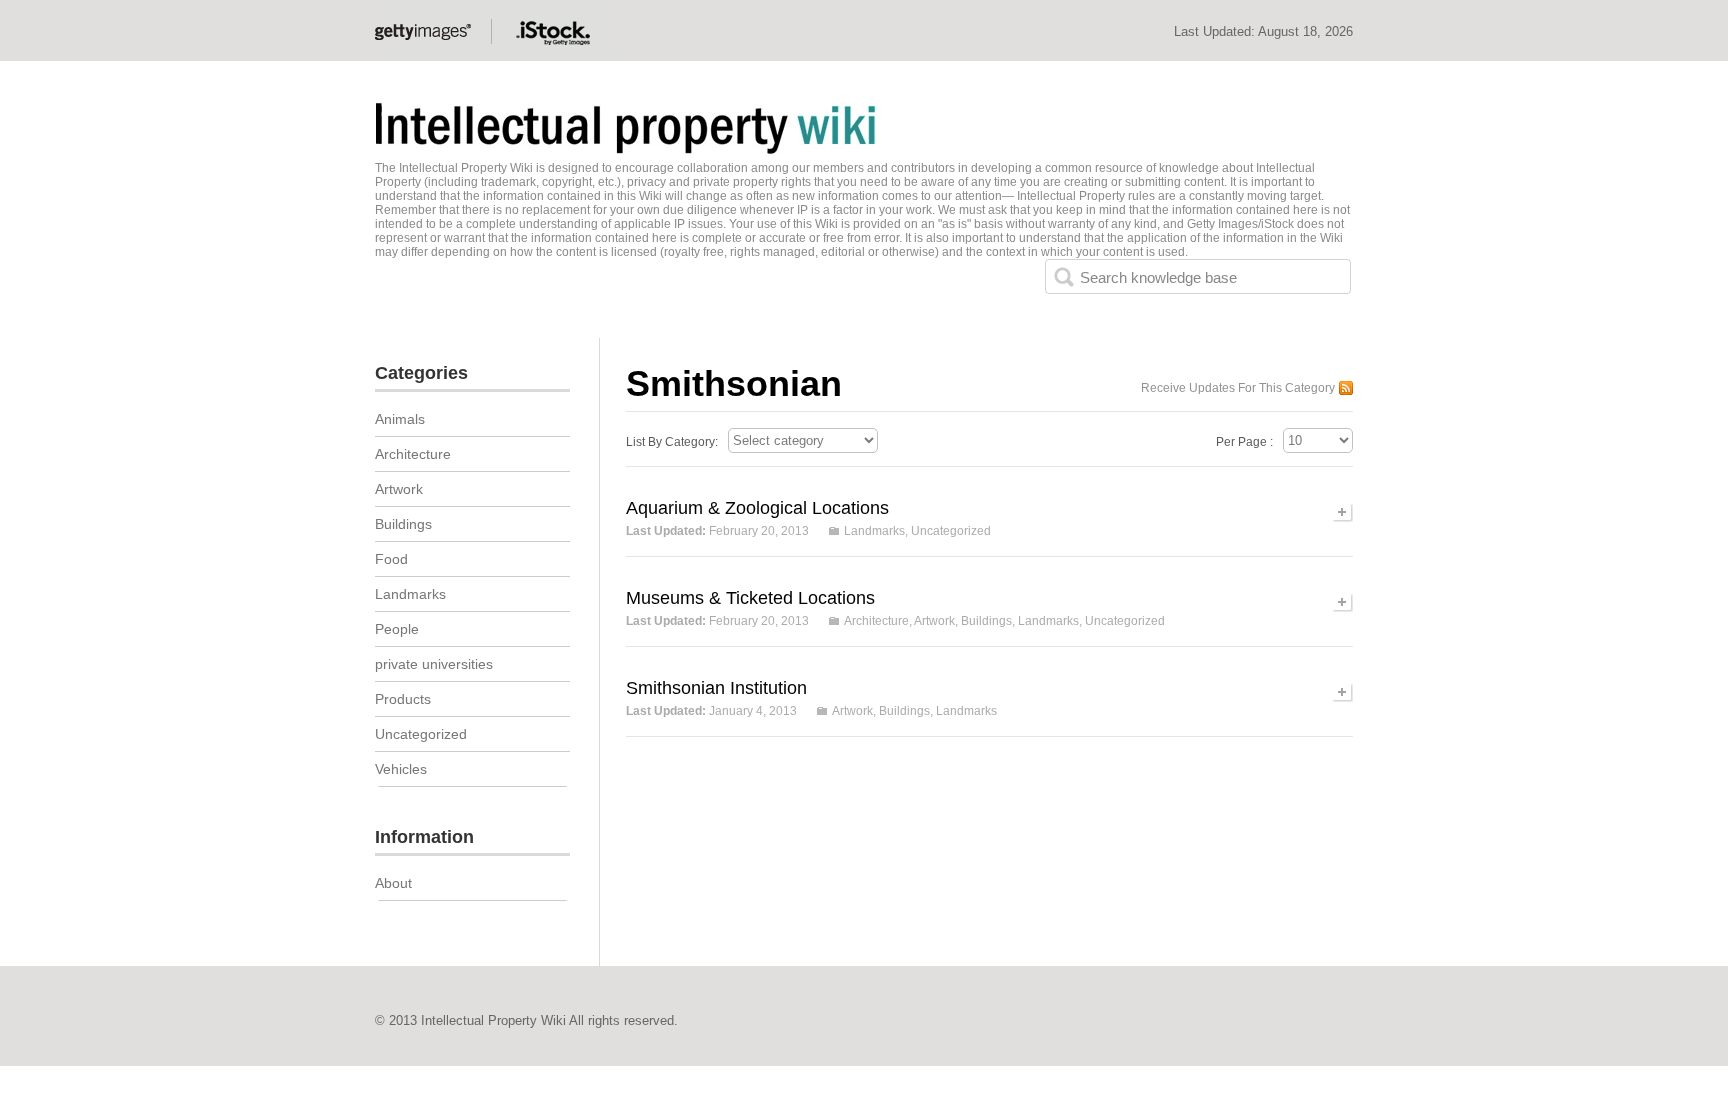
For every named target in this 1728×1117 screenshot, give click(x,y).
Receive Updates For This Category (1238, 388)
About (393, 883)
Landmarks (874, 531)
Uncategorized (951, 531)
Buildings (986, 621)
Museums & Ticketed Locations (750, 598)
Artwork (934, 621)
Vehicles (401, 769)
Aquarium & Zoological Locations (757, 508)
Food (391, 559)
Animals (400, 419)
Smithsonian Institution (716, 688)
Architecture (876, 621)
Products (403, 699)
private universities (434, 664)
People (397, 629)
